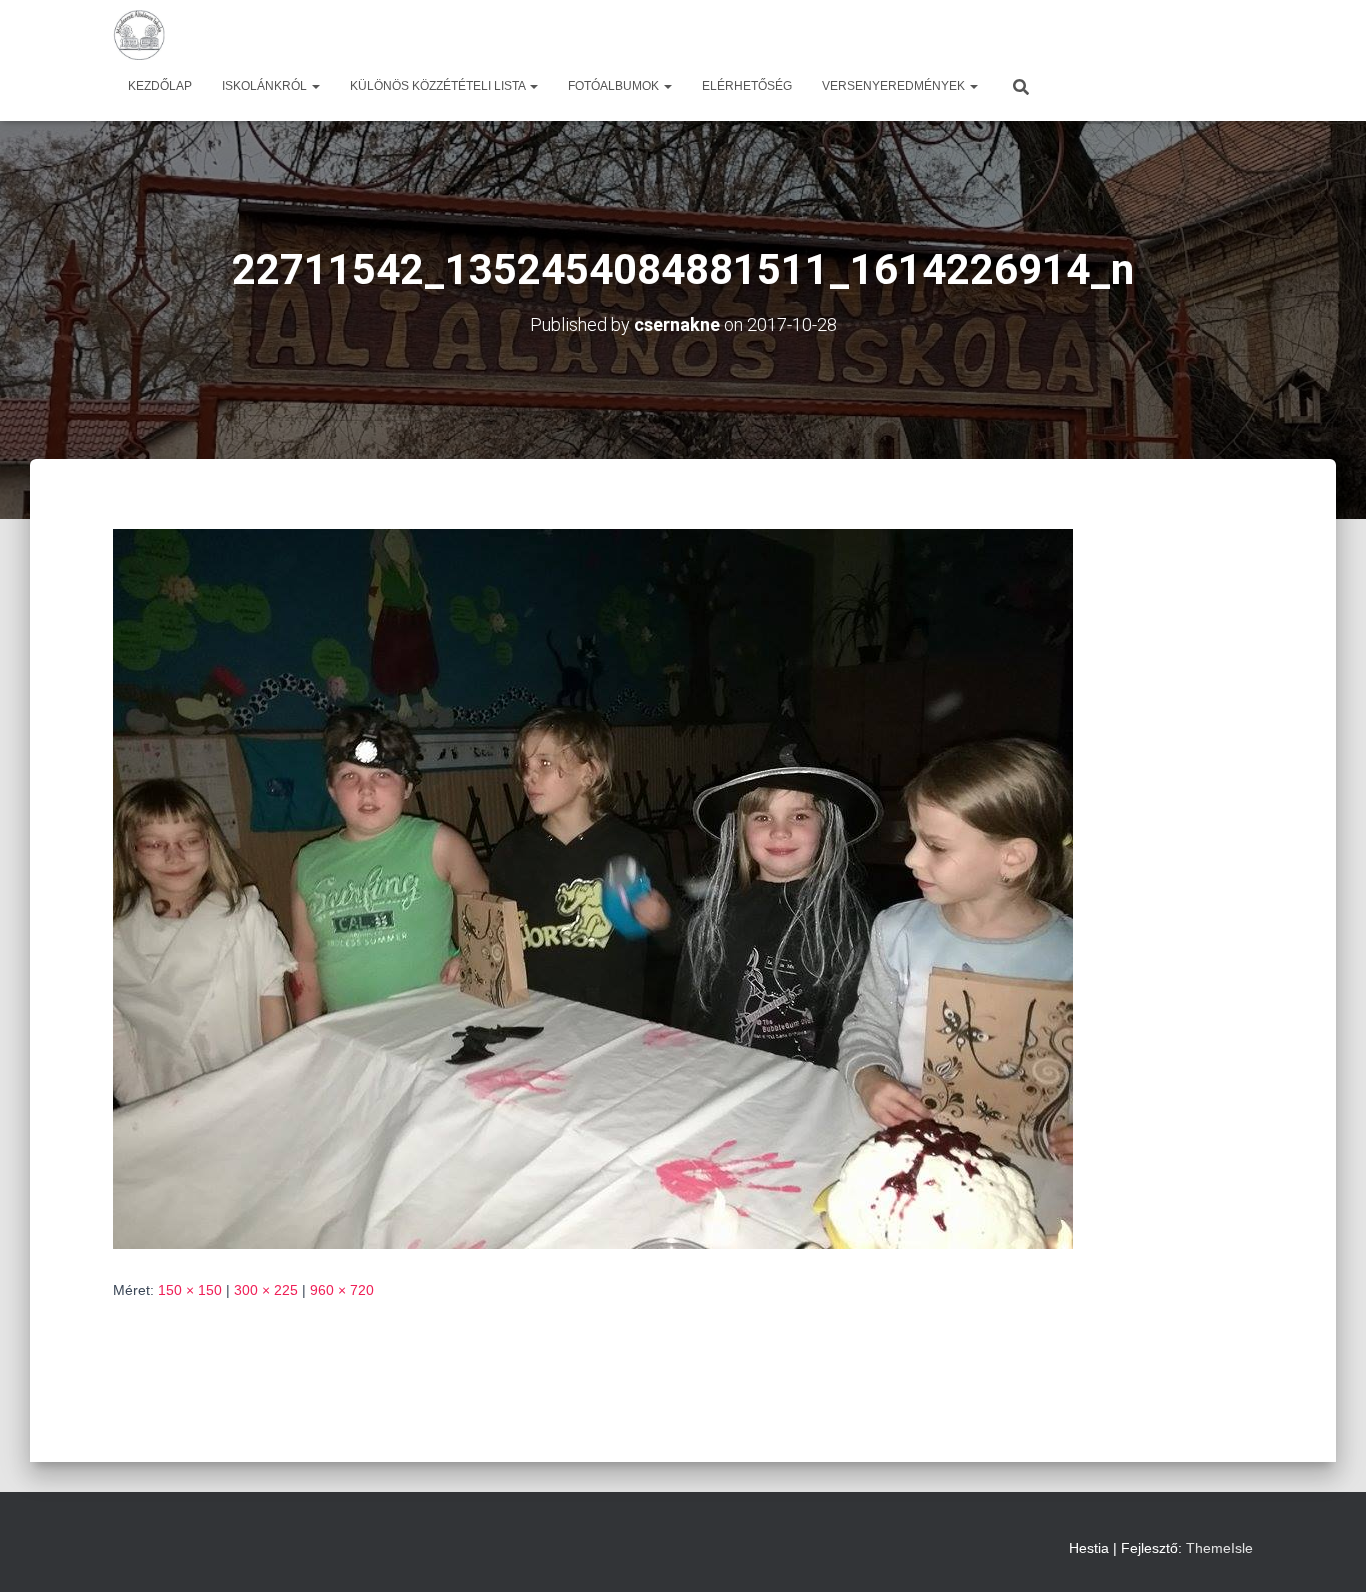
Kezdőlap (160, 86)
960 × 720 (342, 1290)
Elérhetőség (747, 86)
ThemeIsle (1219, 1548)
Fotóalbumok (615, 86)
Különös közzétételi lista (439, 86)
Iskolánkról (266, 86)
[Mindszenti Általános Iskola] (139, 35)
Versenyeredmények (895, 86)
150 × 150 (190, 1290)
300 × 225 (266, 1290)
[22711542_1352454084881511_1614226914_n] (593, 888)
